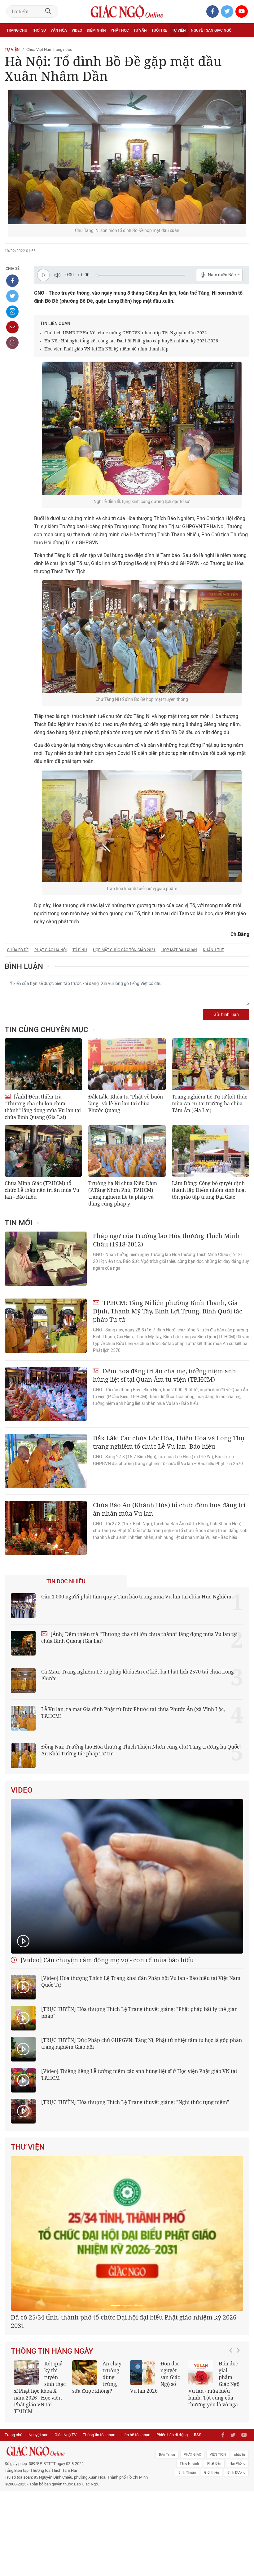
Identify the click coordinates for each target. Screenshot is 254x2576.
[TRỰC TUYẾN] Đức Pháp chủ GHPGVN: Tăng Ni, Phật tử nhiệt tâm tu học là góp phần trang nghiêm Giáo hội (142, 2043)
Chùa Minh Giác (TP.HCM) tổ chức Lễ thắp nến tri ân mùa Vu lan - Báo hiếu (42, 1190)
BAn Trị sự (167, 2531)
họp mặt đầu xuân (179, 950)
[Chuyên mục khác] (243, 44)
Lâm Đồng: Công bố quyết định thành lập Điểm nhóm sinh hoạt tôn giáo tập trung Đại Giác (209, 1190)
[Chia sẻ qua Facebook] (12, 281)
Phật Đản (214, 2540)
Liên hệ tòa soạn (136, 2511)
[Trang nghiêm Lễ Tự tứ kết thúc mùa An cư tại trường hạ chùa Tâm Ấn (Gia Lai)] (211, 1064)
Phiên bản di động (172, 2511)
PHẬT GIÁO (193, 2531)
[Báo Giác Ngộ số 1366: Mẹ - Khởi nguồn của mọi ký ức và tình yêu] (201, 2442)
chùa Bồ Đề (18, 950)
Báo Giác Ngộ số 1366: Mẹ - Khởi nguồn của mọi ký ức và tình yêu (214, 2450)
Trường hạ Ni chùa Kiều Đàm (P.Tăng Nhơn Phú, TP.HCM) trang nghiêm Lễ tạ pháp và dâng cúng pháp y (123, 1193)
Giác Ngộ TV (66, 2511)
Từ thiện (33, 44)
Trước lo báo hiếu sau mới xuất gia (113, 2443)
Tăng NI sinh (189, 2540)
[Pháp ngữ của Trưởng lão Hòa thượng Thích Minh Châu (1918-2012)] (46, 1259)
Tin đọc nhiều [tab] (66, 1581)
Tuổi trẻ (159, 30)
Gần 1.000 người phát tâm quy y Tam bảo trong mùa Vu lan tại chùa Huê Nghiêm (136, 1597)
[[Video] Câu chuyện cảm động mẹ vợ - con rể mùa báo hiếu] (127, 1876)
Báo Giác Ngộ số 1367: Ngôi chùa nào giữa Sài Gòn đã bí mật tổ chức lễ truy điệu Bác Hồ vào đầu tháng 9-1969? (40, 2460)
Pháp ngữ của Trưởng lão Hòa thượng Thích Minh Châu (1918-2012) (166, 1240)
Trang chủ (17, 30)
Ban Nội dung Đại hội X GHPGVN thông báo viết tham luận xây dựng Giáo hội (124, 2395)
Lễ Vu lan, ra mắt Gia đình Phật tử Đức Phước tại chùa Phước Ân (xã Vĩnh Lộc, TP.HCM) (133, 1713)
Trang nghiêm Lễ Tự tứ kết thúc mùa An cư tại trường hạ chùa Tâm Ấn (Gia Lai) (210, 1103)
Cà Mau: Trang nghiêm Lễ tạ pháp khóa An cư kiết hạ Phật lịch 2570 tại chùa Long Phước (138, 1675)
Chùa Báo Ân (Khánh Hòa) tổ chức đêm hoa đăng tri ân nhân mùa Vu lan (169, 1509)
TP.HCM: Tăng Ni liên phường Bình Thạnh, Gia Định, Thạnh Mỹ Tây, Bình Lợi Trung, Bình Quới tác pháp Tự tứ (168, 1311)
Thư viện (28, 2147)
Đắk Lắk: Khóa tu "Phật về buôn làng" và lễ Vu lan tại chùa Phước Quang (126, 1103)
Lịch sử (13, 44)
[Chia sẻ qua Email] (12, 327)
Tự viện (179, 30)
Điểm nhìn (96, 30)
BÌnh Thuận (187, 2549)
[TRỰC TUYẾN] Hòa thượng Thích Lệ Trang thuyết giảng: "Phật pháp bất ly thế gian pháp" (139, 2012)
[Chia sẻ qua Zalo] (12, 312)
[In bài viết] (12, 343)
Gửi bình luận (226, 1015)
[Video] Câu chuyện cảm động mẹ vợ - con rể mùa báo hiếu (106, 1960)
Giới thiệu (212, 2549)
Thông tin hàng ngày (52, 2421)
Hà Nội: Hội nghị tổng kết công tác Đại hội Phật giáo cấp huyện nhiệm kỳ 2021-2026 (131, 341)
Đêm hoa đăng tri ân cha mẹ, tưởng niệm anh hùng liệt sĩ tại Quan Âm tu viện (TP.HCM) (164, 1375)
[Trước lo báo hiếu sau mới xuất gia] (85, 2442)
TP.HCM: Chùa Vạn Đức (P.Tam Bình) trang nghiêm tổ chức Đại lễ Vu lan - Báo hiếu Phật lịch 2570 (156, 2457)
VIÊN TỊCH (218, 2531)
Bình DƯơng (236, 2549)
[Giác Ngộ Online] (78, 2527)
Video (77, 30)
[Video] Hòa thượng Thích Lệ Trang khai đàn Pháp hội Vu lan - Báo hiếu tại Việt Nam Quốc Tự (141, 1981)
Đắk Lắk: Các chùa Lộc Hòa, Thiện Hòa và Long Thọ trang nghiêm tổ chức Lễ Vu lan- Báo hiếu (169, 1442)
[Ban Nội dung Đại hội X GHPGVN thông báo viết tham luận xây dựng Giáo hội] (127, 2272)
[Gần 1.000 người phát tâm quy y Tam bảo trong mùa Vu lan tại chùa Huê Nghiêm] (23, 1606)
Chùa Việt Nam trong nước (49, 49)
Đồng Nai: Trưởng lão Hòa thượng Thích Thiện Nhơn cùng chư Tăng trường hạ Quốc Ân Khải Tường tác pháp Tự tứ (140, 1750)
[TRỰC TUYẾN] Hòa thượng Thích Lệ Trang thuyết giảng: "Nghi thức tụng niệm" (135, 2102)
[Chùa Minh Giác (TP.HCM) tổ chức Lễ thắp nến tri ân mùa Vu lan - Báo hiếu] (43, 1151)
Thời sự (39, 30)
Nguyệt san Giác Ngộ (211, 30)
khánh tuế (213, 950)
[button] (232, 2457)
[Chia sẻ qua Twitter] (12, 296)
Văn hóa (59, 30)
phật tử (240, 2531)
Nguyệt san (38, 2511)
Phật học (120, 30)
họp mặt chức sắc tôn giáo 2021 (124, 950)
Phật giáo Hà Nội (50, 950)
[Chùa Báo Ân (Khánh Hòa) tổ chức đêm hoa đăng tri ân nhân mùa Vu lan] (46, 1528)
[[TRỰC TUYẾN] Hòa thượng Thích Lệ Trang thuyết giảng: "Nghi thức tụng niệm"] (23, 2111)
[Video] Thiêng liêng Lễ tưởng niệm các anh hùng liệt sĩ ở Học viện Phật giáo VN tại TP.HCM (139, 2075)
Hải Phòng (237, 2540)
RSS (198, 2511)
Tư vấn (140, 30)
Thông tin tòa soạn (99, 2511)
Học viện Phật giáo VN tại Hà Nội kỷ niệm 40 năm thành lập (106, 349)
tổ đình (80, 950)
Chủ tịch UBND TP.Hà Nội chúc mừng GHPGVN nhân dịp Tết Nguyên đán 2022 (126, 333)
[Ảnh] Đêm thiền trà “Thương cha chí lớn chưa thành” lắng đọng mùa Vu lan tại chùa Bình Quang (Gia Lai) (43, 1107)
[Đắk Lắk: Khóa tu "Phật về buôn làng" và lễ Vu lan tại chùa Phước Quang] (127, 1064)
